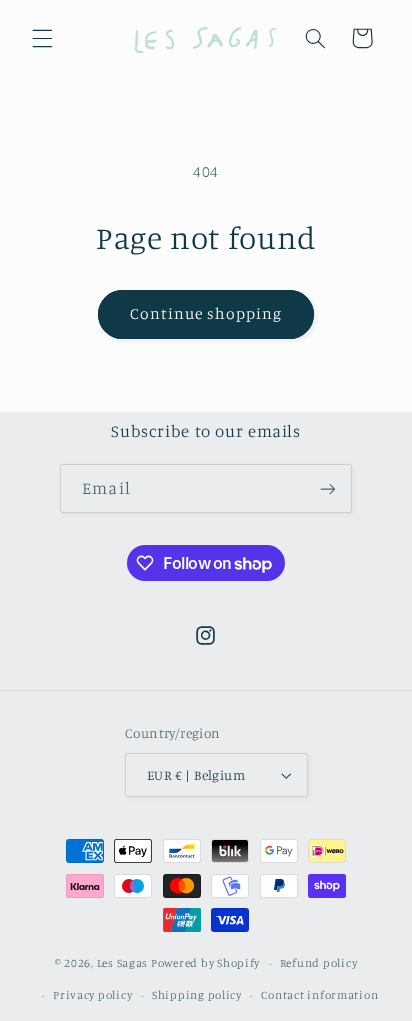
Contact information (319, 995)
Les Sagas (123, 963)
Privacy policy (92, 995)
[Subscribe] (327, 488)
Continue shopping (206, 313)
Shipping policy (197, 995)
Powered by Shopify (205, 963)
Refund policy (319, 963)
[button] (42, 38)
